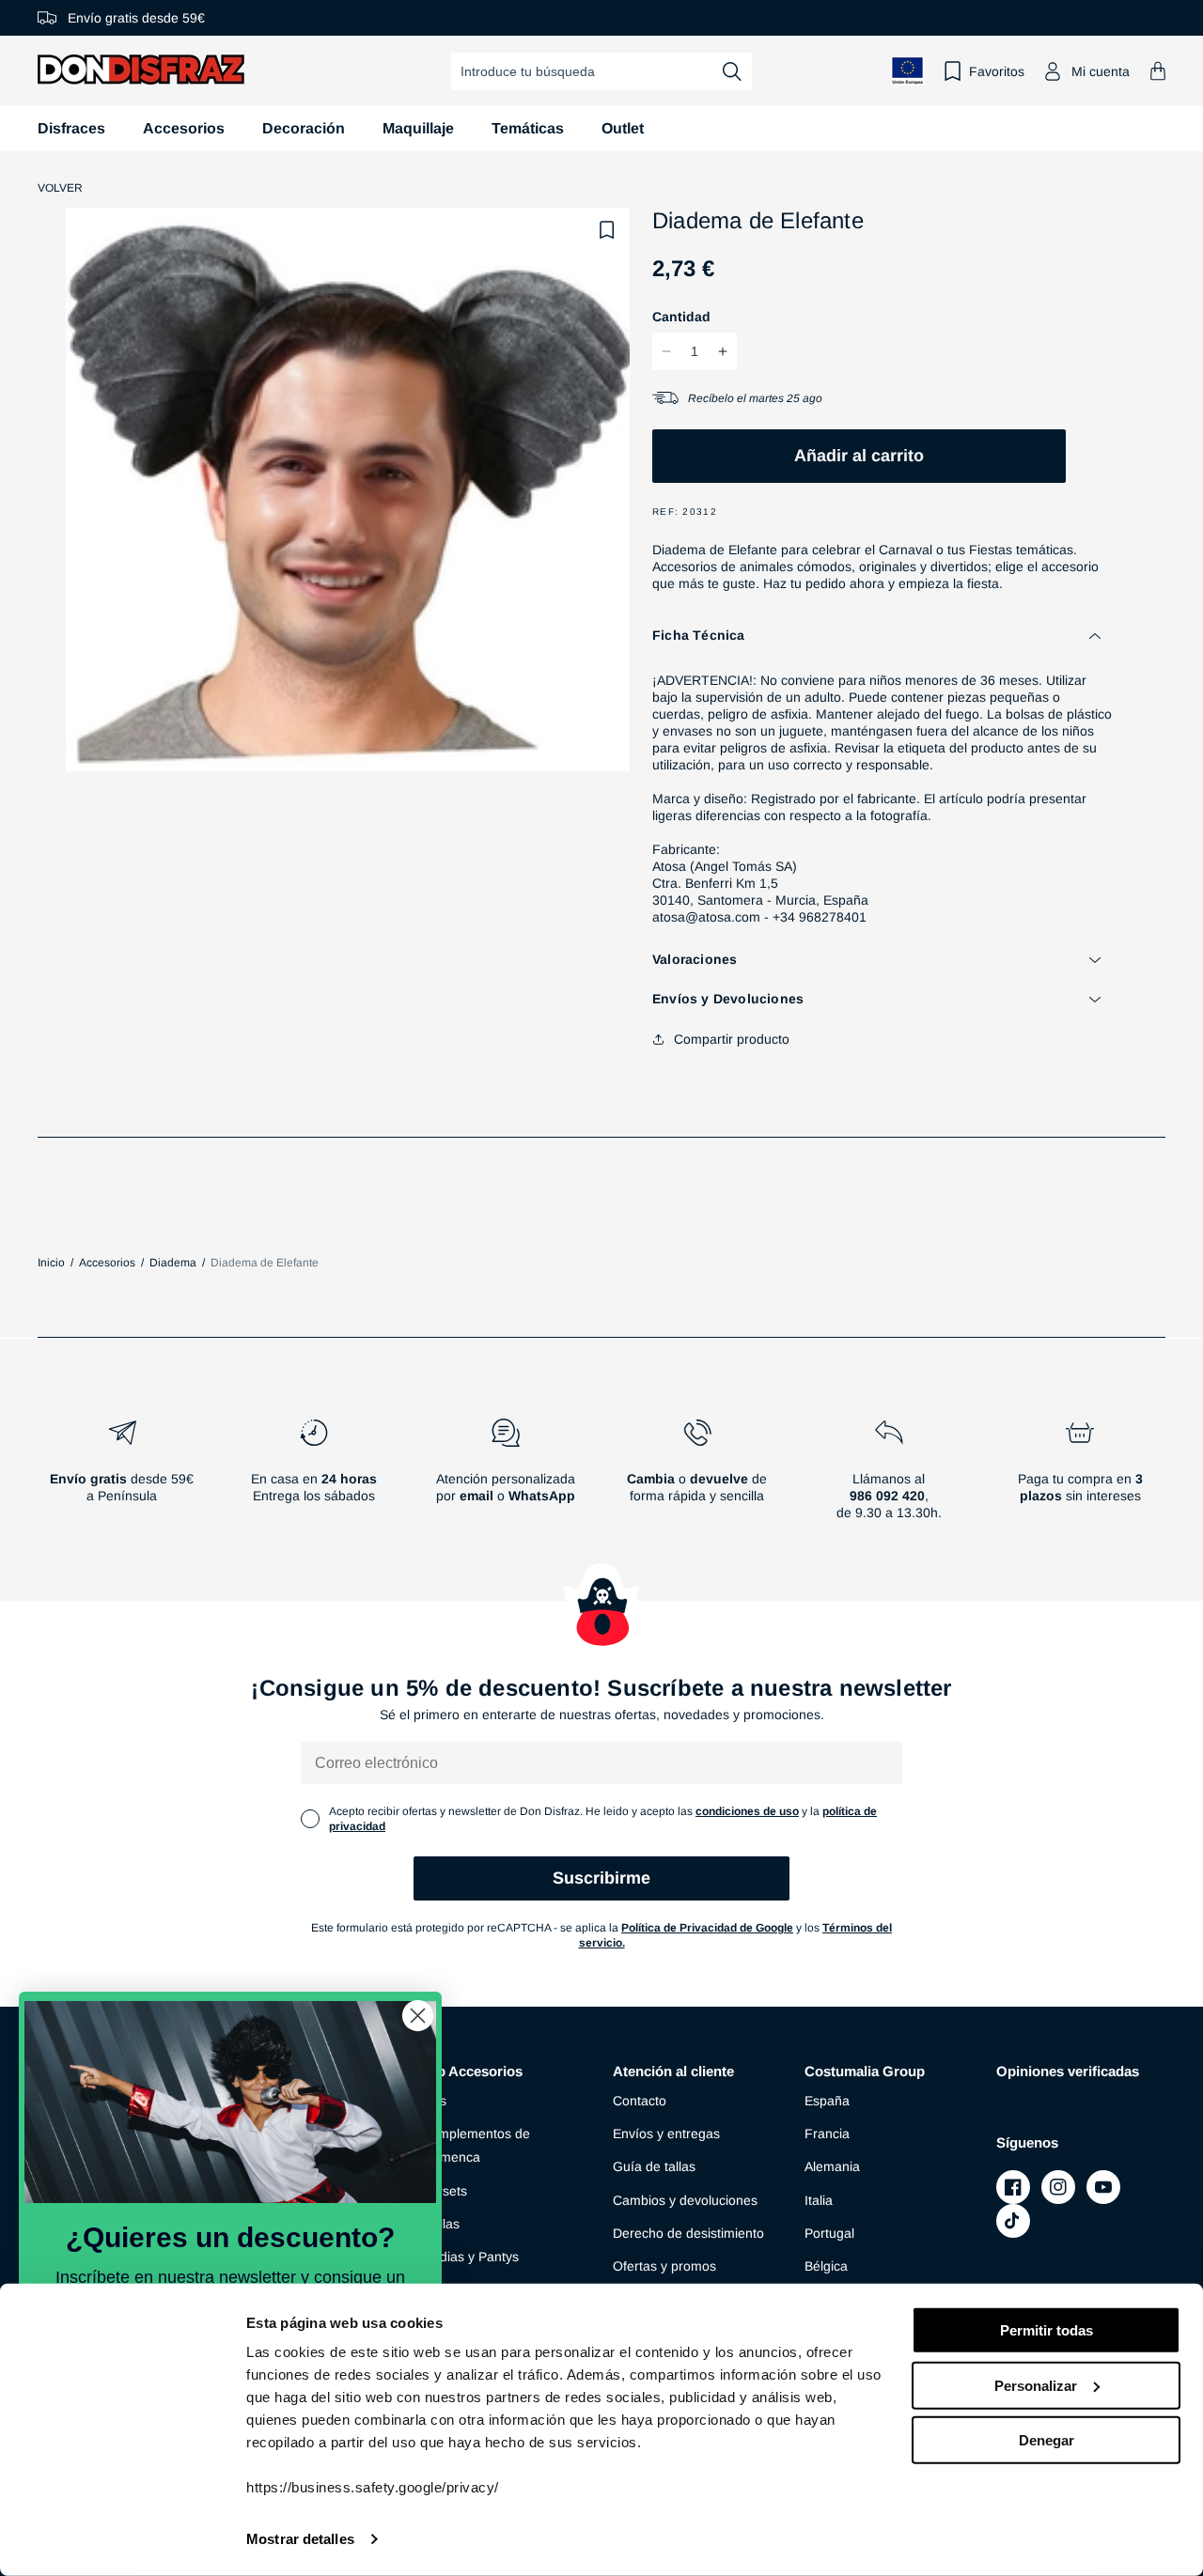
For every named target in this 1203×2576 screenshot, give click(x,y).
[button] (1158, 71)
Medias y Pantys (470, 2257)
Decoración (304, 128)
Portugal (829, 2233)
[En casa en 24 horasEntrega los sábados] (314, 1477)
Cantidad (681, 317)
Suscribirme (601, 1878)
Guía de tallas (654, 2166)
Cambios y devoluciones (685, 2200)
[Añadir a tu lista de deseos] (607, 230)
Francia (827, 2134)
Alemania (832, 2166)
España (827, 2101)
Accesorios (184, 128)
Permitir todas (1047, 2330)
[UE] (908, 71)
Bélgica (826, 2266)
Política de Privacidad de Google (707, 1928)
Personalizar (1036, 2385)
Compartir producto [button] (732, 1039)
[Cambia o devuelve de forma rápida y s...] (697, 1477)
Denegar (1047, 2440)
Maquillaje (418, 128)
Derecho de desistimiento (688, 2233)
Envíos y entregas (666, 2134)
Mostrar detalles (300, 2539)
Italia (819, 2200)
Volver (60, 188)
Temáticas (528, 128)
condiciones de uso (747, 1811)
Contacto (640, 2101)
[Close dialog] (418, 2016)
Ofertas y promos (664, 2266)
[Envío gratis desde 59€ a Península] (122, 1477)
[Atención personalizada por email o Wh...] (506, 1477)
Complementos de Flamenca (476, 2145)
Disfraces (71, 128)
